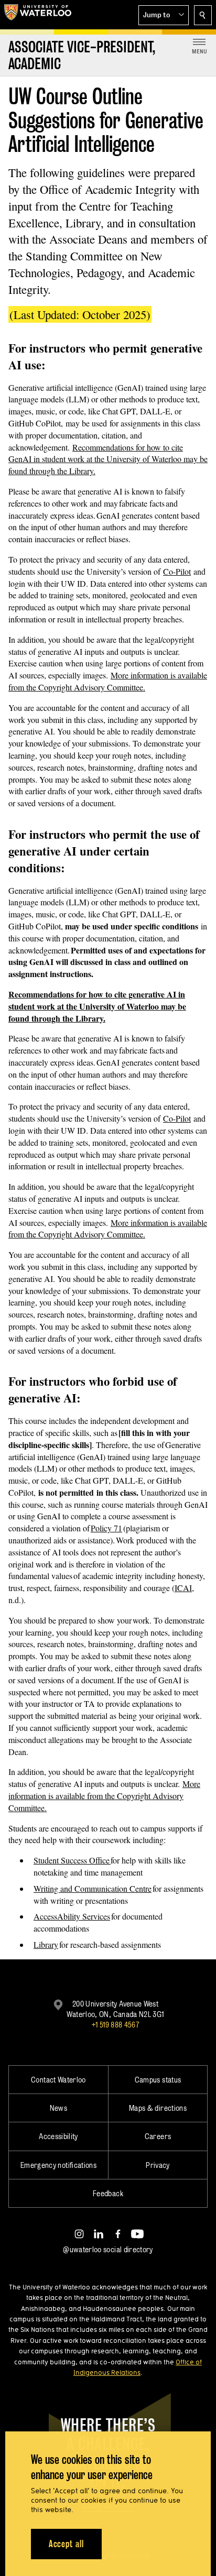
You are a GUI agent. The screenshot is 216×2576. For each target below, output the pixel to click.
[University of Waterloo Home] (38, 15)
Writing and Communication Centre (93, 1888)
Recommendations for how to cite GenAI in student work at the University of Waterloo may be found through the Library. (108, 459)
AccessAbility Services (72, 1916)
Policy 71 (106, 1528)
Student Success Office (72, 1860)
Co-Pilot (177, 571)
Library (46, 1944)
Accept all (66, 2544)
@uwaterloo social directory (108, 2249)
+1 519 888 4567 (115, 2025)
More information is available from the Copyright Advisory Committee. (108, 681)
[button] (164, 15)
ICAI (183, 1588)
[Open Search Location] (203, 15)
